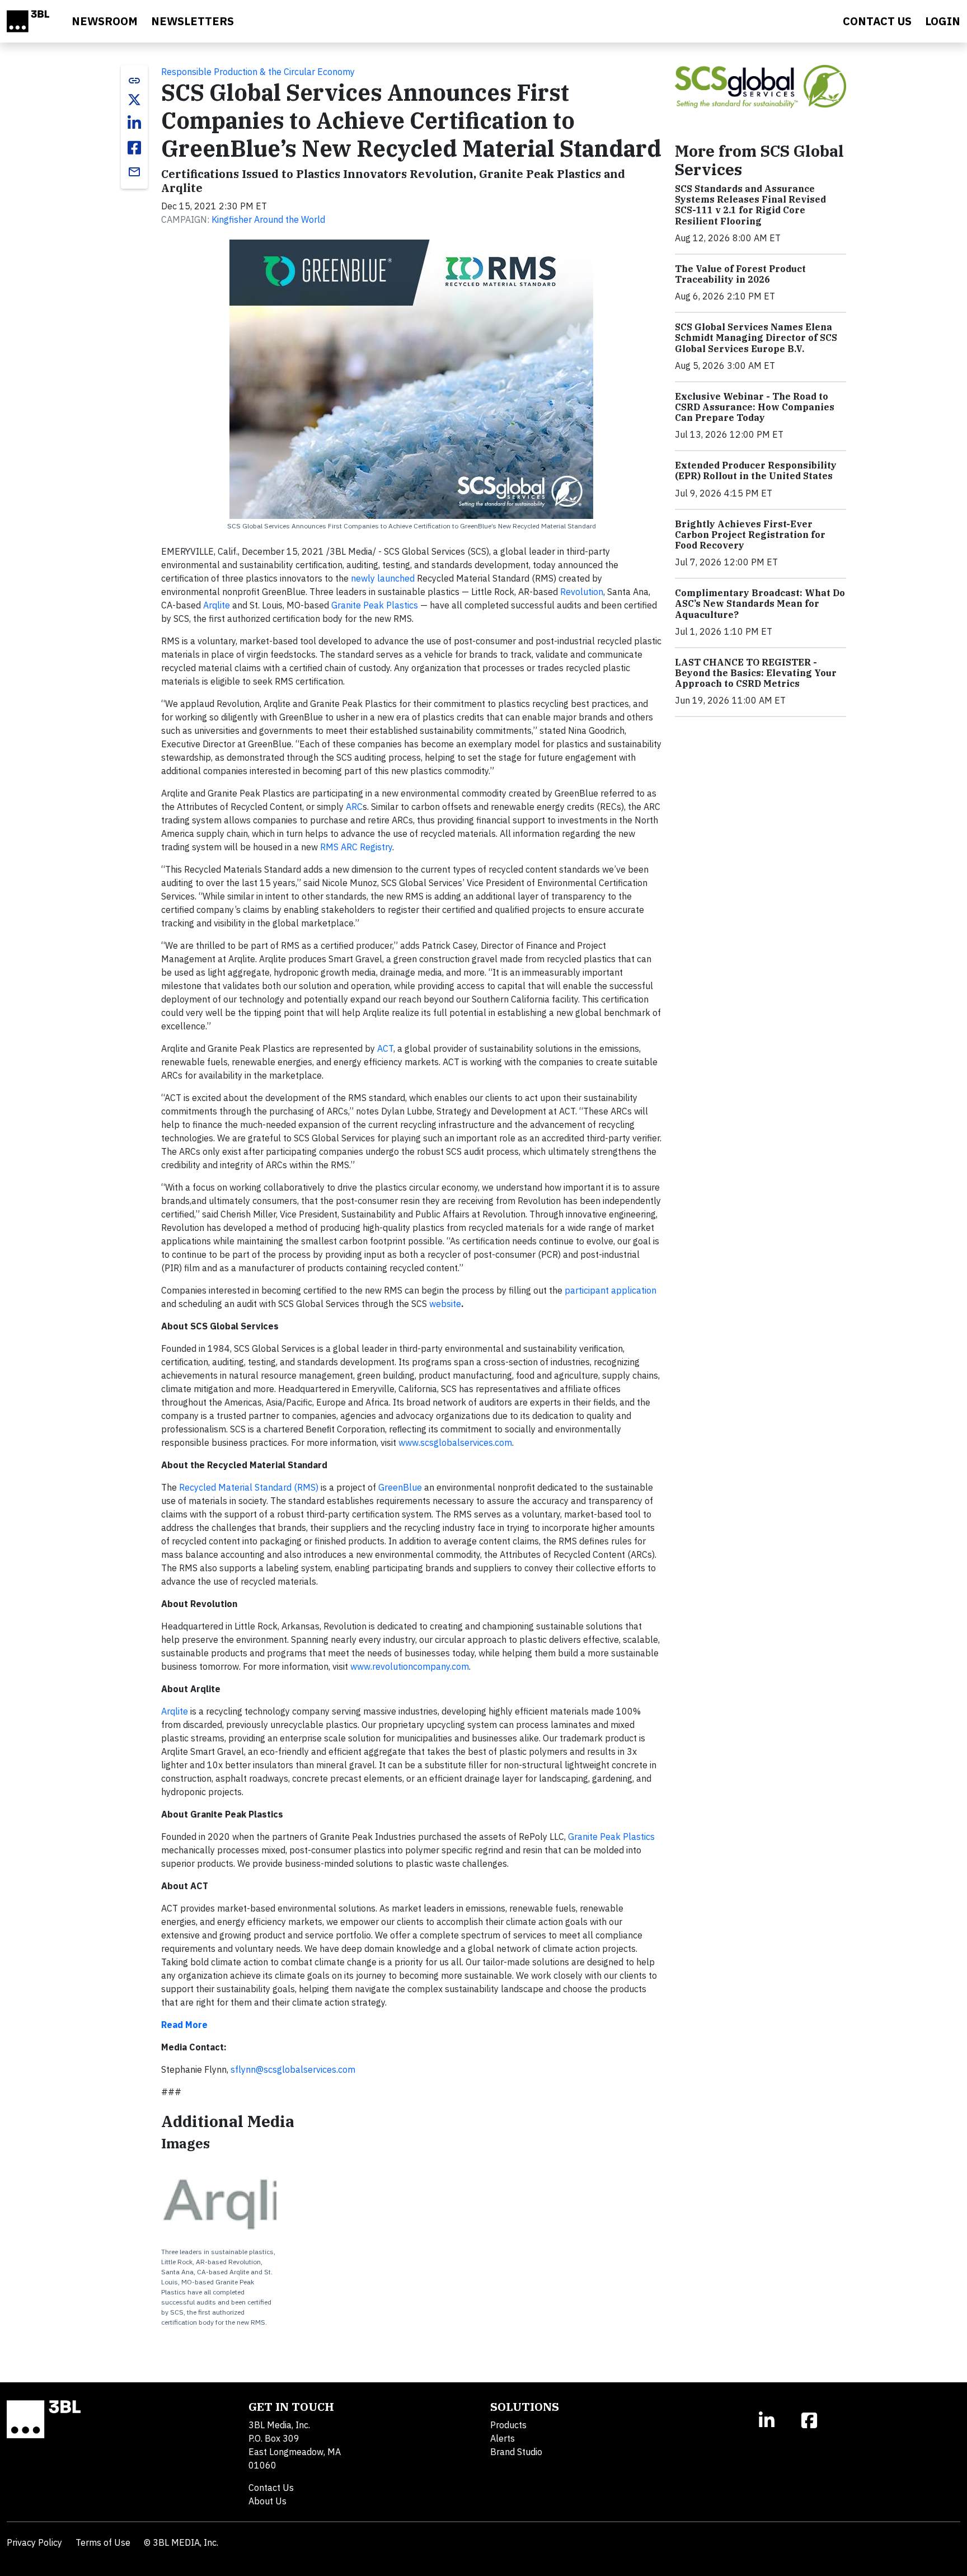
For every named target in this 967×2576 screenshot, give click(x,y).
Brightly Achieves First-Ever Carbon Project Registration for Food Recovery (750, 535)
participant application (611, 1290)
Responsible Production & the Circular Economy (258, 72)
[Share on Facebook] (134, 148)
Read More (184, 2025)
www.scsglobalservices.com (455, 1442)
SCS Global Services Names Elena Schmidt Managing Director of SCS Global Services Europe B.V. (756, 338)
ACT (385, 1048)
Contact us (877, 21)
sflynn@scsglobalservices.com (293, 2069)
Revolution (582, 592)
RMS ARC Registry (356, 847)
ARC (354, 807)
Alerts (503, 2438)
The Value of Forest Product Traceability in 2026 (740, 274)
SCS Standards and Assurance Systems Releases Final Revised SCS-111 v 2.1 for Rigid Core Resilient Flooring (750, 205)
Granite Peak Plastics (375, 605)
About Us (267, 2501)
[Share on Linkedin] (134, 123)
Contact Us (271, 2488)
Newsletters (193, 21)
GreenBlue (400, 1487)
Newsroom (105, 21)
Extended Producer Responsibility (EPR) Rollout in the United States (756, 470)
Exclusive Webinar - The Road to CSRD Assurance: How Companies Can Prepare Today (755, 407)
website (445, 1304)
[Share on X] (134, 100)
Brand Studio (516, 2452)
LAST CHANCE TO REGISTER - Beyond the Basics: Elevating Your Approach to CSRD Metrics (756, 673)
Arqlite (217, 605)
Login (943, 21)
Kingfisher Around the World (268, 219)
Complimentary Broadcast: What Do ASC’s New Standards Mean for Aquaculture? (760, 603)
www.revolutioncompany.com (410, 1666)
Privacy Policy (34, 2542)
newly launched (383, 578)
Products (508, 2425)
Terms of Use (103, 2542)
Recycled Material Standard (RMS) (249, 1487)
